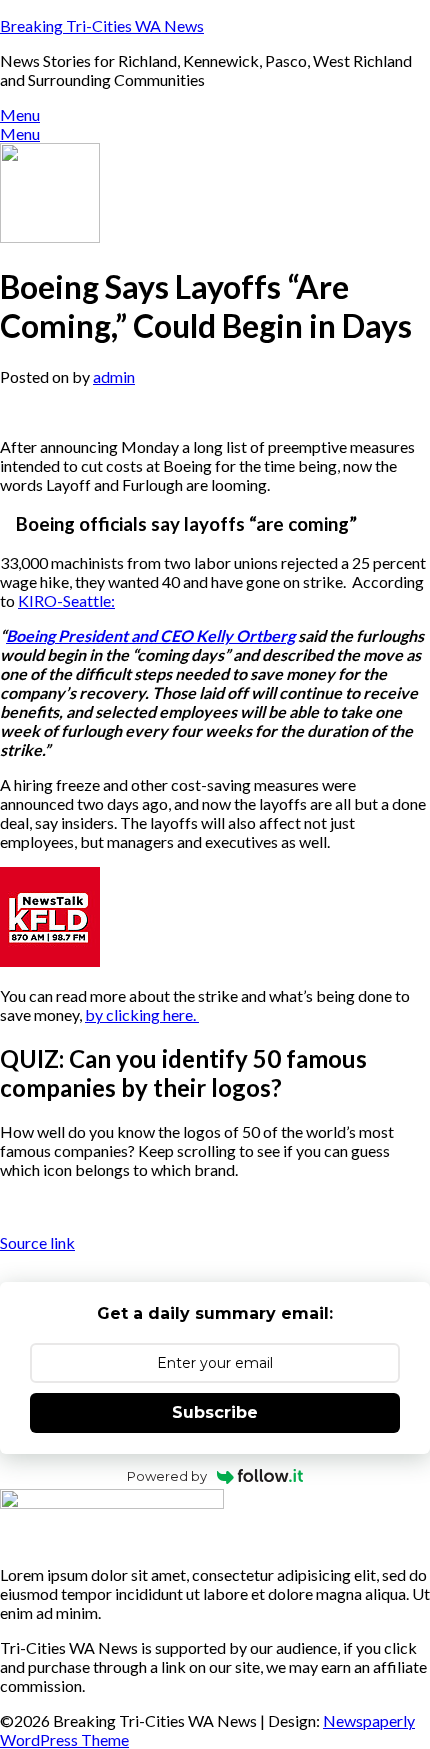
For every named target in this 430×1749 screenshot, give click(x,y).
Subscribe (215, 1412)
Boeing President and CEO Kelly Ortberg (150, 635)
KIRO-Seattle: (66, 600)
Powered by (167, 1476)
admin (114, 376)
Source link (37, 1242)
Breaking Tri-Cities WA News (102, 25)
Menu (20, 114)
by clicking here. (142, 1014)
